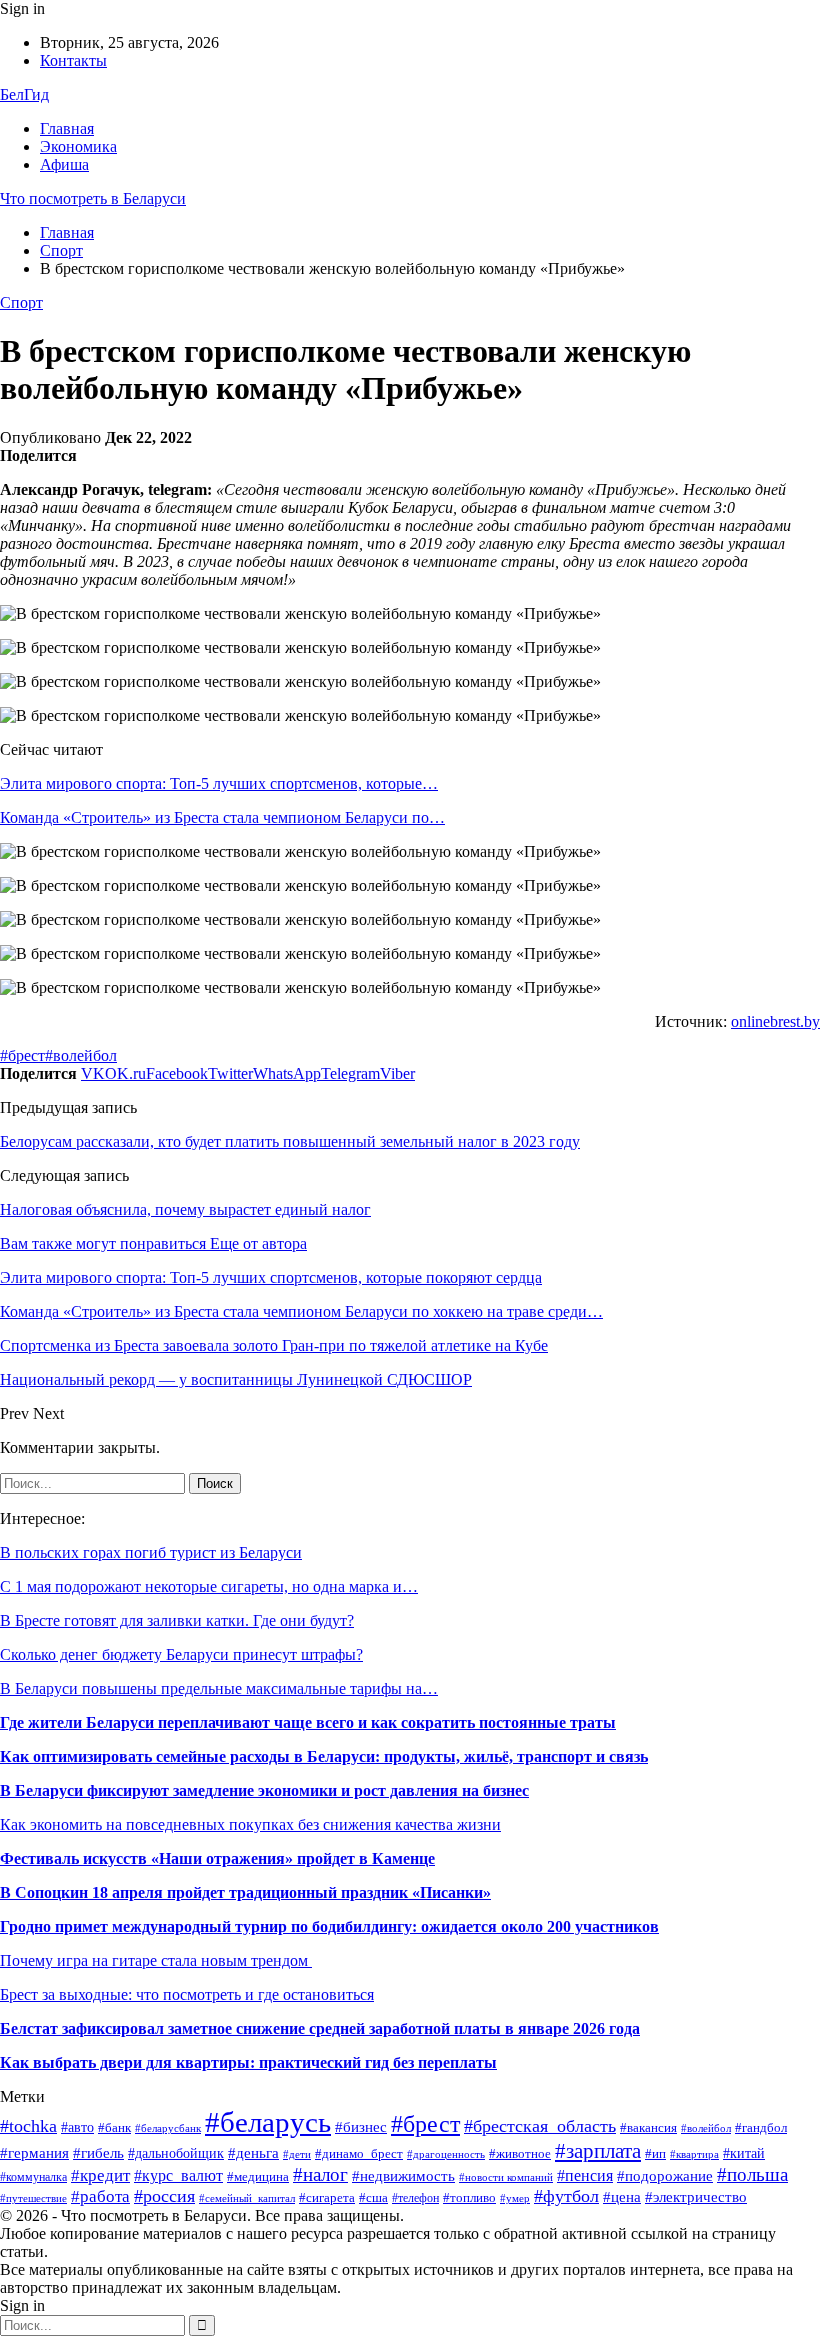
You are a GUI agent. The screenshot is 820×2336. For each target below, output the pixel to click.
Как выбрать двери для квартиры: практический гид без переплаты (248, 2062)
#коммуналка (33, 2177)
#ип (655, 2153)
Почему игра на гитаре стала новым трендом (156, 1960)
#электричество (696, 2197)
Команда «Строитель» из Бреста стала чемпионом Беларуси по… (222, 817)
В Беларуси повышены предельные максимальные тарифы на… (219, 1688)
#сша (373, 2198)
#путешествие (33, 2198)
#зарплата (598, 2151)
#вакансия (648, 2128)
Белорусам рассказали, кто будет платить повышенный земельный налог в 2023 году (290, 1141)
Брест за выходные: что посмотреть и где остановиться (187, 1994)
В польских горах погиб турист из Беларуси (151, 1552)
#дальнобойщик (176, 2153)
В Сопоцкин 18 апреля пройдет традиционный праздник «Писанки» (245, 1892)
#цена (622, 2197)
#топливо (469, 2198)
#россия (164, 2196)
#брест (22, 1055)
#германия (34, 2152)
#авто (77, 2127)
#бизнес (361, 2127)
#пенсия (585, 2175)
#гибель (98, 2153)
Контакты (73, 60)
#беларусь (268, 2122)
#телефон (415, 2198)
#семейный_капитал (247, 2198)
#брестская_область (540, 2126)
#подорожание (665, 2175)
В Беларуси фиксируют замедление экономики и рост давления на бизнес (264, 1790)
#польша (752, 2175)
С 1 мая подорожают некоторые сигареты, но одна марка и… (209, 1586)
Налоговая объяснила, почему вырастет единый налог (185, 1209)
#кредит (100, 2175)
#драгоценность (446, 2154)
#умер (515, 2198)
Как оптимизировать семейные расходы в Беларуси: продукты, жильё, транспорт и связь (324, 1756)
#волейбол (81, 1055)
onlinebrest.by (775, 1021)
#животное (520, 2154)
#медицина (258, 2176)
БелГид (24, 94)
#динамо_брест (359, 2153)
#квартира (694, 2154)
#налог (320, 2174)
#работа (100, 2196)
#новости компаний (506, 2177)
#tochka (28, 2126)
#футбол (566, 2196)
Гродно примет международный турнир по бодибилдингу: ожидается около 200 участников (329, 1926)
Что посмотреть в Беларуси (93, 198)
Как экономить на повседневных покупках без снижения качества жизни (250, 1824)
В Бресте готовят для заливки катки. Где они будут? (177, 1620)
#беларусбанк (168, 2128)
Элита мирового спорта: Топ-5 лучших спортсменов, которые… (219, 783)
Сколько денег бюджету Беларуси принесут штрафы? (181, 1654)
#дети (297, 2154)
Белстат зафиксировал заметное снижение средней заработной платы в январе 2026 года (320, 2028)
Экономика (78, 146)
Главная (67, 128)
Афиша (64, 164)
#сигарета (327, 2197)
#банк (114, 2128)
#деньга (253, 2152)
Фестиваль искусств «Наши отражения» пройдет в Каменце (217, 1858)
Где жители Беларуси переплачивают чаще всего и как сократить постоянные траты (308, 1722)
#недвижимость (403, 2175)
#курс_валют (178, 2175)
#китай (744, 2153)
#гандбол (761, 2127)
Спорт (21, 302)
